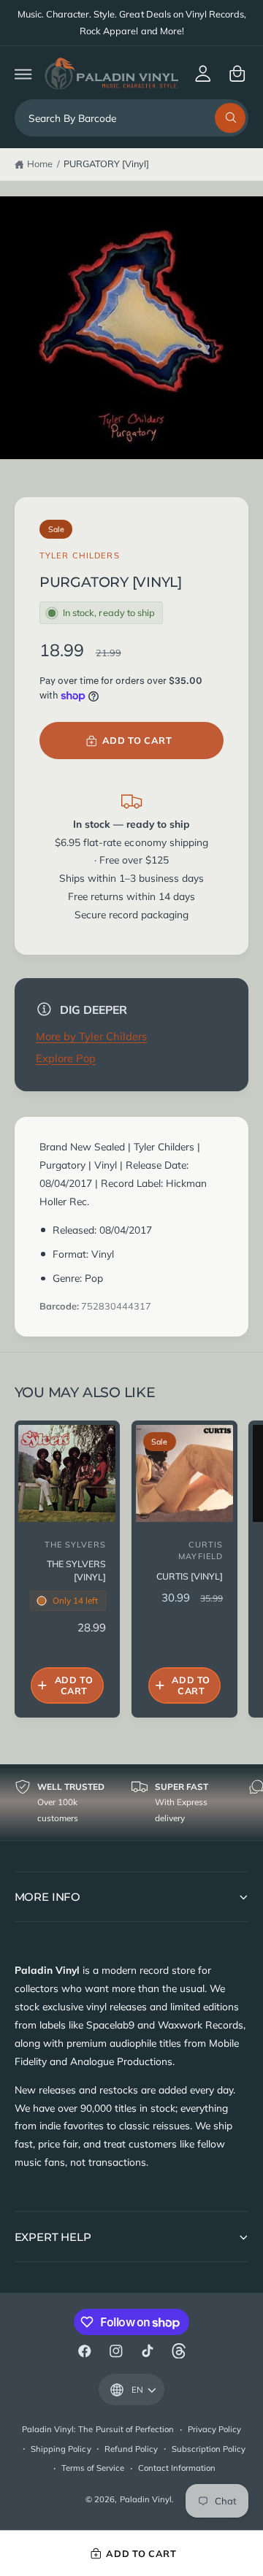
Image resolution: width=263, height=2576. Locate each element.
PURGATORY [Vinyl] (106, 164)
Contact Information (177, 2468)
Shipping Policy (61, 2449)
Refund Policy (131, 2449)
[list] (131, 1802)
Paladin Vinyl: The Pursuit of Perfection (98, 2429)
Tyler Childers (80, 555)
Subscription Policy (209, 2449)
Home (40, 164)
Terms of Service (93, 2468)
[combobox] (132, 118)
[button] (23, 73)
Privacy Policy (214, 2429)
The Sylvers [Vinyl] (76, 1570)
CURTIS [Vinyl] (190, 1576)
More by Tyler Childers (91, 1036)
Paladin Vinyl (146, 2499)
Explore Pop (66, 1058)
